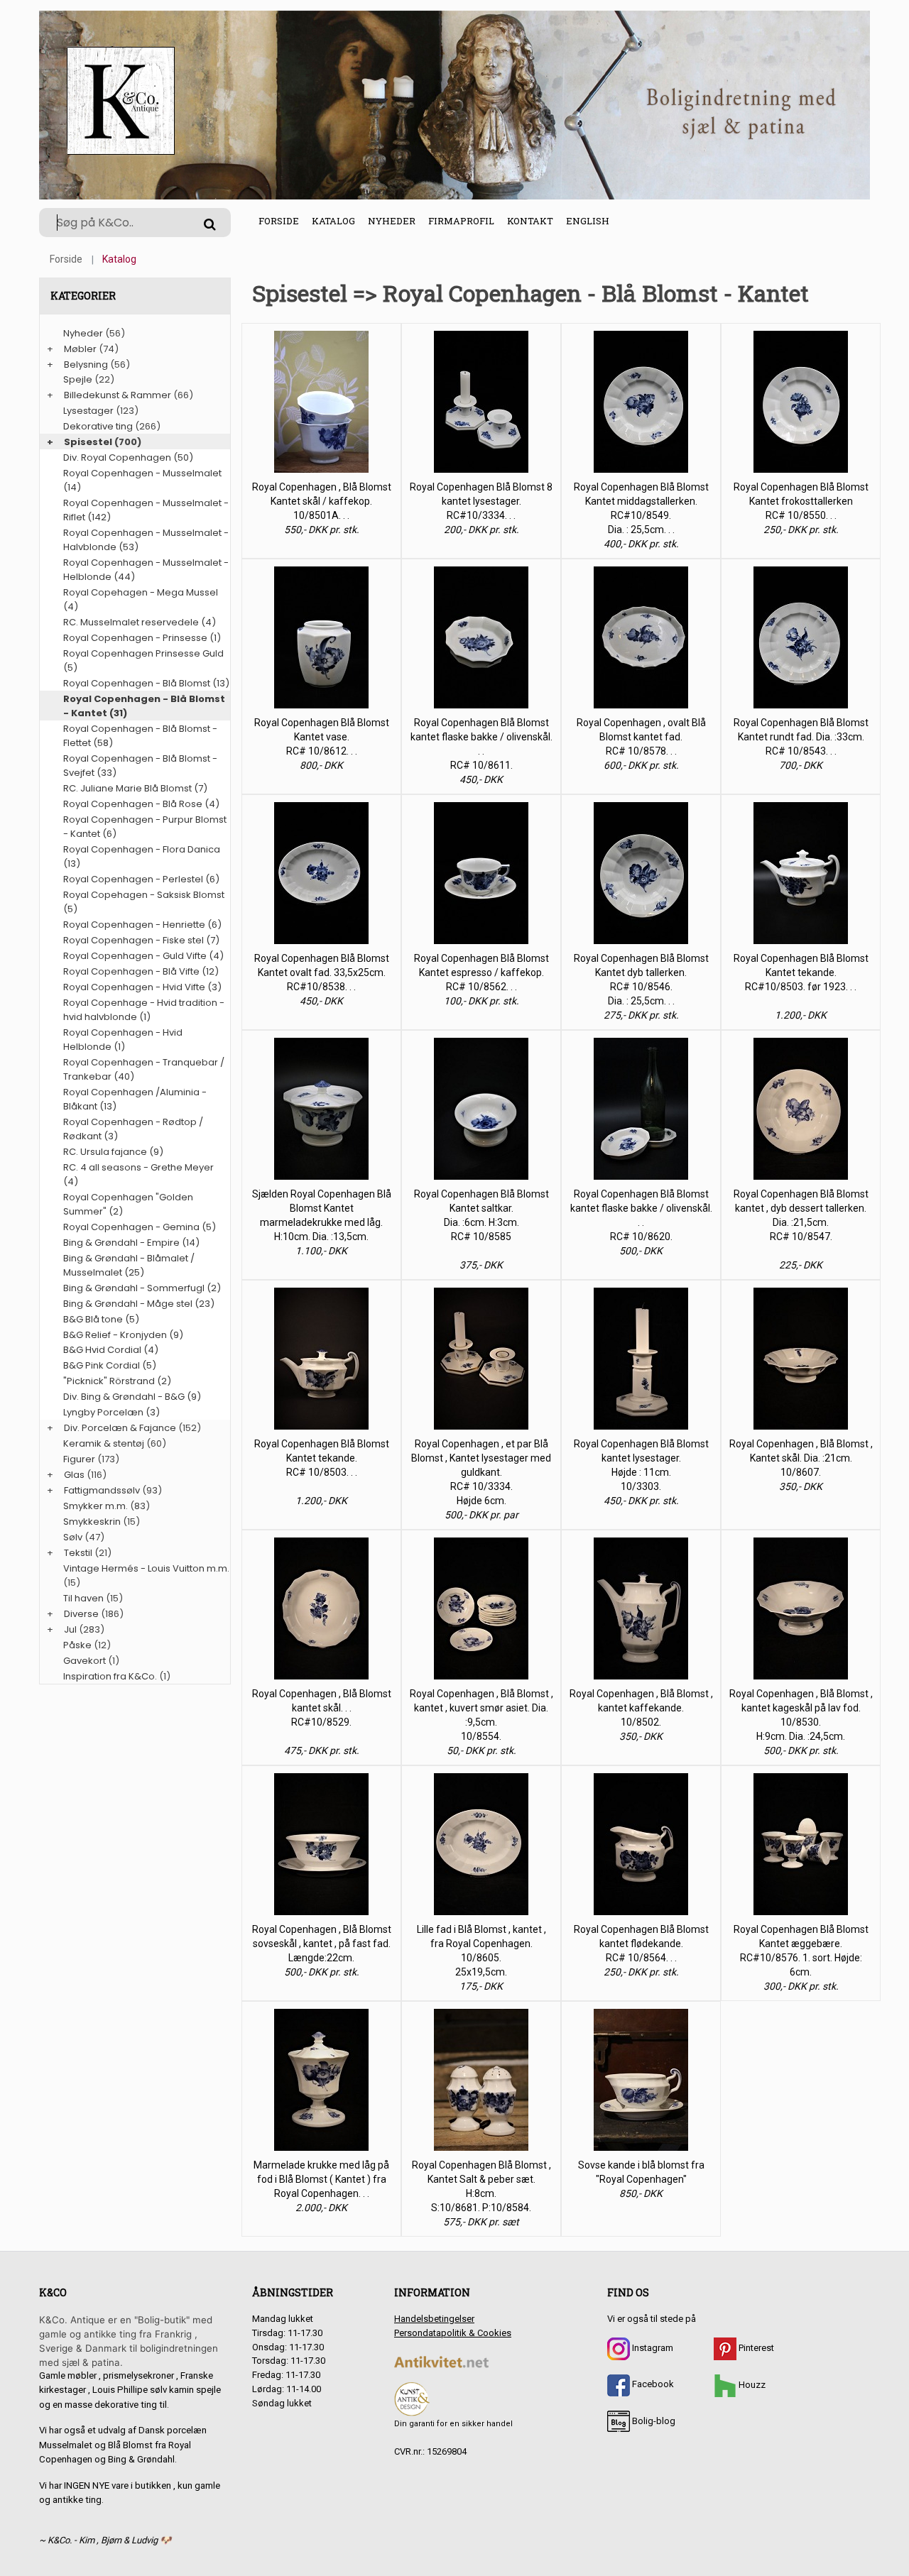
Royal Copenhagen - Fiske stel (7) (141, 940)
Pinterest (755, 2348)
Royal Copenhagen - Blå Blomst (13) (146, 683)
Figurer (79, 1459)
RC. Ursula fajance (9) (113, 1152)
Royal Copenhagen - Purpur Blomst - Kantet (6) (145, 827)
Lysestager (88, 411)
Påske (77, 1645)
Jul (70, 1629)
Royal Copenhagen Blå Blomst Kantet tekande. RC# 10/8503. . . (322, 1458)
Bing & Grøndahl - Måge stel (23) (139, 1304)
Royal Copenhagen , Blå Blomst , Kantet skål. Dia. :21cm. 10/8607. (801, 1458)
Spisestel (88, 442)
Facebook (652, 2384)
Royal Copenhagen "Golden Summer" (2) (128, 1204)
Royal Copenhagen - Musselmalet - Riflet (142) (146, 510)
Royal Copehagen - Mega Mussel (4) (141, 599)
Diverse (81, 1614)
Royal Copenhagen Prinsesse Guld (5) (143, 661)
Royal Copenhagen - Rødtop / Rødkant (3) (133, 1129)
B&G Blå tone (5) (101, 1319)
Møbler (80, 349)
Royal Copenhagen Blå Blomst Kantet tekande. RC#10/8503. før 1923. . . (801, 972)
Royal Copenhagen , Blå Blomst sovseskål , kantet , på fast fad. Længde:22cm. (322, 1944)
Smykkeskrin (92, 1522)
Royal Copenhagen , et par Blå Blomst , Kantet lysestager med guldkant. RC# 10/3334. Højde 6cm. (481, 1472)
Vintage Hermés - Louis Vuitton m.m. (146, 1568)
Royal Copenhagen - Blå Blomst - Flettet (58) (140, 736)
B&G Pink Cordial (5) (110, 1365)
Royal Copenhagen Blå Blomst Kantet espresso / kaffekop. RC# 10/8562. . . (481, 972)
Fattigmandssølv (102, 1490)
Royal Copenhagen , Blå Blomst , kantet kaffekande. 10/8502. (641, 1708)
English (588, 221)
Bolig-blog (653, 2421)
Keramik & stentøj (104, 1443)
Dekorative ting (98, 426)
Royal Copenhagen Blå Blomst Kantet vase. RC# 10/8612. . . (322, 737)
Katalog (333, 221)
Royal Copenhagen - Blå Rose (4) (141, 804)
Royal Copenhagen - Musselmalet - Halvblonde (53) (146, 540)
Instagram (652, 2348)
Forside (279, 221)
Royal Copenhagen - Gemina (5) (140, 1227)
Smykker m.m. (96, 1506)
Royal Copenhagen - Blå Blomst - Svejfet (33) (140, 766)
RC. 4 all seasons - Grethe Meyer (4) (138, 1174)
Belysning (86, 365)
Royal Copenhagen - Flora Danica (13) (142, 856)
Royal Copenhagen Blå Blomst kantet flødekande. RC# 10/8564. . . (641, 1944)
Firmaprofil (461, 221)
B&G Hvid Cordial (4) (111, 1350)
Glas (74, 1475)
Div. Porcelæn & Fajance (120, 1428)
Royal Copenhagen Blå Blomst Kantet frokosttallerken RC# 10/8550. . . (801, 501)
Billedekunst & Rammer (118, 395)
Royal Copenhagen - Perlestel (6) (141, 879)
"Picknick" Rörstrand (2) (117, 1381)
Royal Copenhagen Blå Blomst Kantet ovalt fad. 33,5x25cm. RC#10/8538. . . (322, 972)
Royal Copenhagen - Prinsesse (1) (142, 638)
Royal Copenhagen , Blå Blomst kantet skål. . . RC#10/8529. (322, 1708)
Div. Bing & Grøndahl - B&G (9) (132, 1397)
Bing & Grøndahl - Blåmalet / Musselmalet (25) (129, 1265)
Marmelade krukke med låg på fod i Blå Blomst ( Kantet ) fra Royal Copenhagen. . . (321, 2179)
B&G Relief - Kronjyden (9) (123, 1335)
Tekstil (78, 1553)
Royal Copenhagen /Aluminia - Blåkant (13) (135, 1099)
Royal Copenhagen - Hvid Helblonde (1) (123, 1040)
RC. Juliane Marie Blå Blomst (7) (135, 788)
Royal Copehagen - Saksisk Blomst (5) (144, 902)
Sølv (73, 1537)
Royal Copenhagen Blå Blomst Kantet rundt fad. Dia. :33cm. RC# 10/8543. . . (801, 737)
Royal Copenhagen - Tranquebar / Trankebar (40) (144, 1069)
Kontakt (530, 221)
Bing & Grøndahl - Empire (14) (131, 1243)
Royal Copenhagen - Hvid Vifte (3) (142, 987)
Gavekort (85, 1661)
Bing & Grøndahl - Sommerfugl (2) (142, 1288)
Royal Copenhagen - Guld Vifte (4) (143, 956)
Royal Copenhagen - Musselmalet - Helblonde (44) (146, 570)
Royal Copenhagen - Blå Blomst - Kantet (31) (144, 706)
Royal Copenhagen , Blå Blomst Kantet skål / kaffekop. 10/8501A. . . (322, 501)
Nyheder (392, 221)
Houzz (751, 2385)
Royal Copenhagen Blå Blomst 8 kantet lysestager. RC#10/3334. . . (481, 501)
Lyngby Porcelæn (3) (111, 1412)
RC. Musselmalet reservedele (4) (140, 622)
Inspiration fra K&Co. (110, 1676)
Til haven (83, 1598)
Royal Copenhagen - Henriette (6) (142, 925)
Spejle (78, 379)
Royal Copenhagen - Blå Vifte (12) (141, 971)
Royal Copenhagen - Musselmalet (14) (142, 480)
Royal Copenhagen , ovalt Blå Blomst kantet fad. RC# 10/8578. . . (641, 737)
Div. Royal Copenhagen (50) (128, 457)
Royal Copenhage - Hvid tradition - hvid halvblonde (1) (144, 1010)
